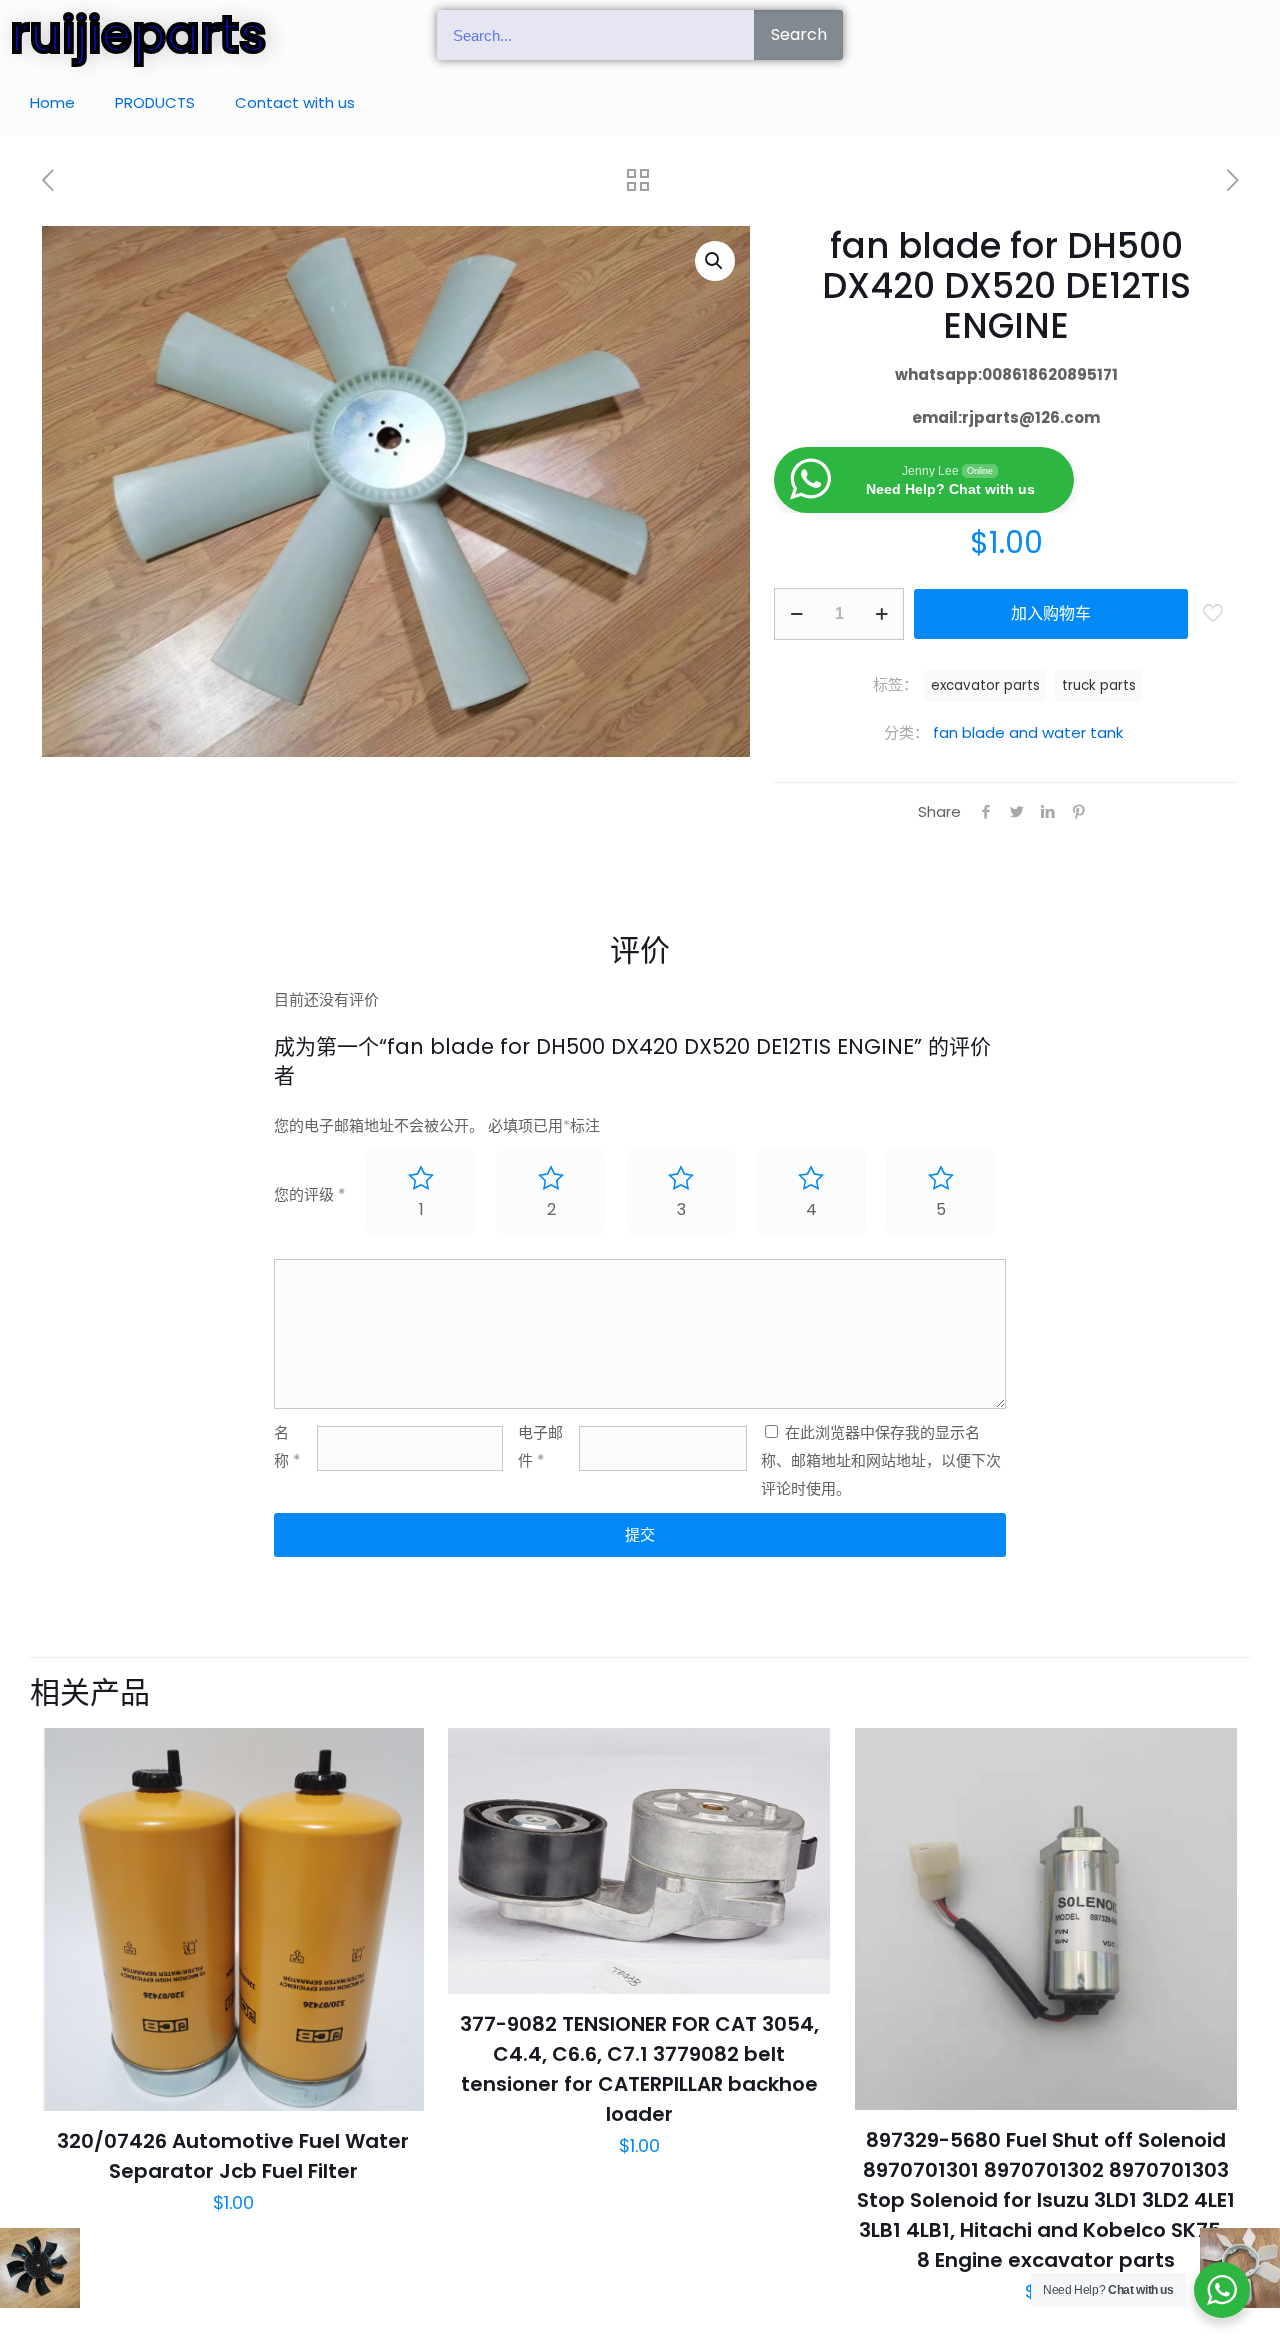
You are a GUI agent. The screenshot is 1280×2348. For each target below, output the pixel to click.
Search (799, 34)
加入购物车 (1051, 613)
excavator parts (985, 685)
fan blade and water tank (1028, 732)
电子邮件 (540, 1446)
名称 (287, 1446)
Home (52, 102)
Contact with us (295, 102)
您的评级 (310, 1194)
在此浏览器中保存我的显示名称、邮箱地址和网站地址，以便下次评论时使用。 (881, 1460)
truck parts (1099, 685)
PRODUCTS (155, 102)
